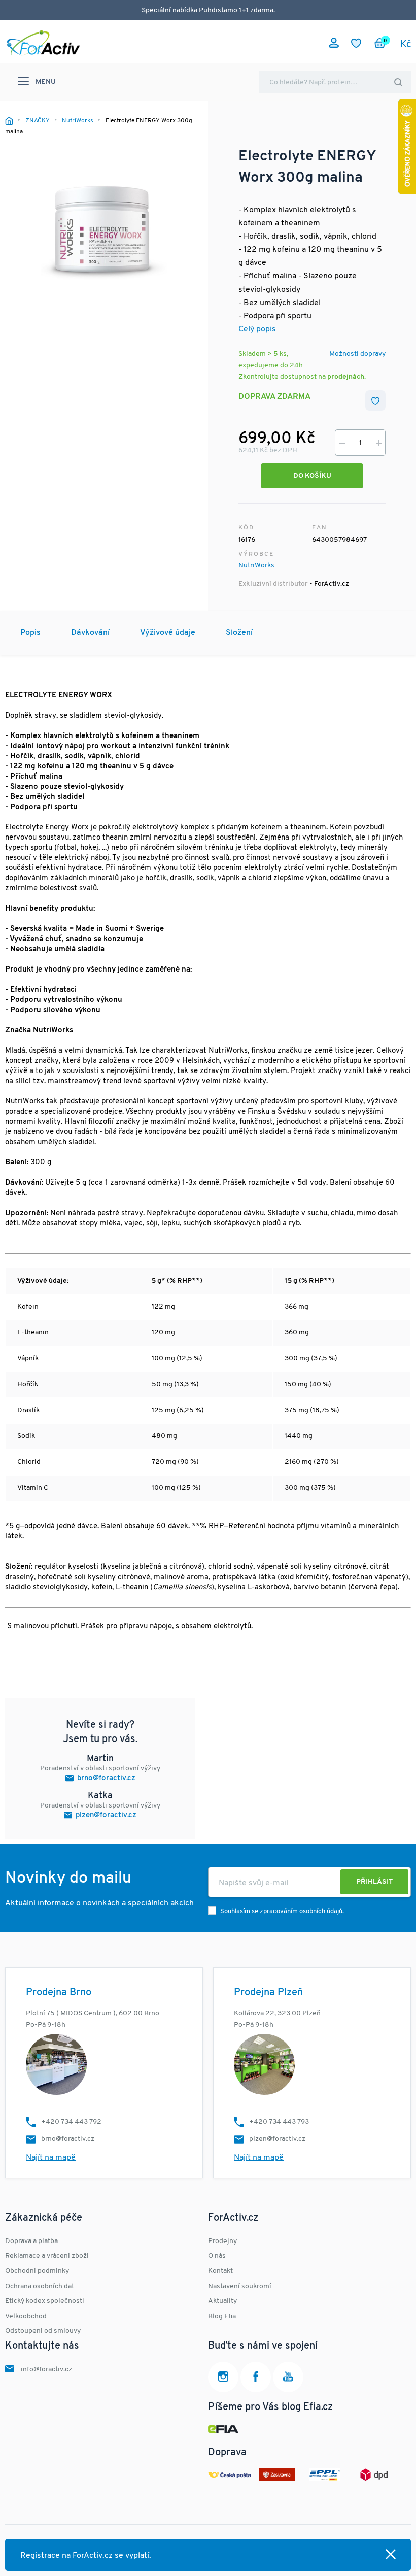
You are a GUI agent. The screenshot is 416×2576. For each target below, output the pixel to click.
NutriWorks (256, 566)
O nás (217, 2256)
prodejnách (346, 377)
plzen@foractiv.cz (106, 1815)
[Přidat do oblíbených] (375, 400)
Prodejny (222, 2241)
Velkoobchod (26, 2316)
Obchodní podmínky (37, 2271)
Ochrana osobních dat (40, 2286)
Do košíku (312, 476)
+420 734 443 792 (71, 2122)
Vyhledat (398, 82)
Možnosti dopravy (357, 354)
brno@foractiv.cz (106, 1778)
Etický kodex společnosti (45, 2301)
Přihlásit (374, 1882)
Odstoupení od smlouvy (43, 2331)
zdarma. (263, 10)
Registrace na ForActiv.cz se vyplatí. (86, 2556)
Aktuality (222, 2301)
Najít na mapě (51, 2158)
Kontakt (220, 2271)
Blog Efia (222, 2316)
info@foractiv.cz (46, 2370)
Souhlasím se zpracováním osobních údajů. (282, 1911)
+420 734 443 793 (279, 2122)
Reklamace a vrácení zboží (47, 2256)
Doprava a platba (31, 2241)
